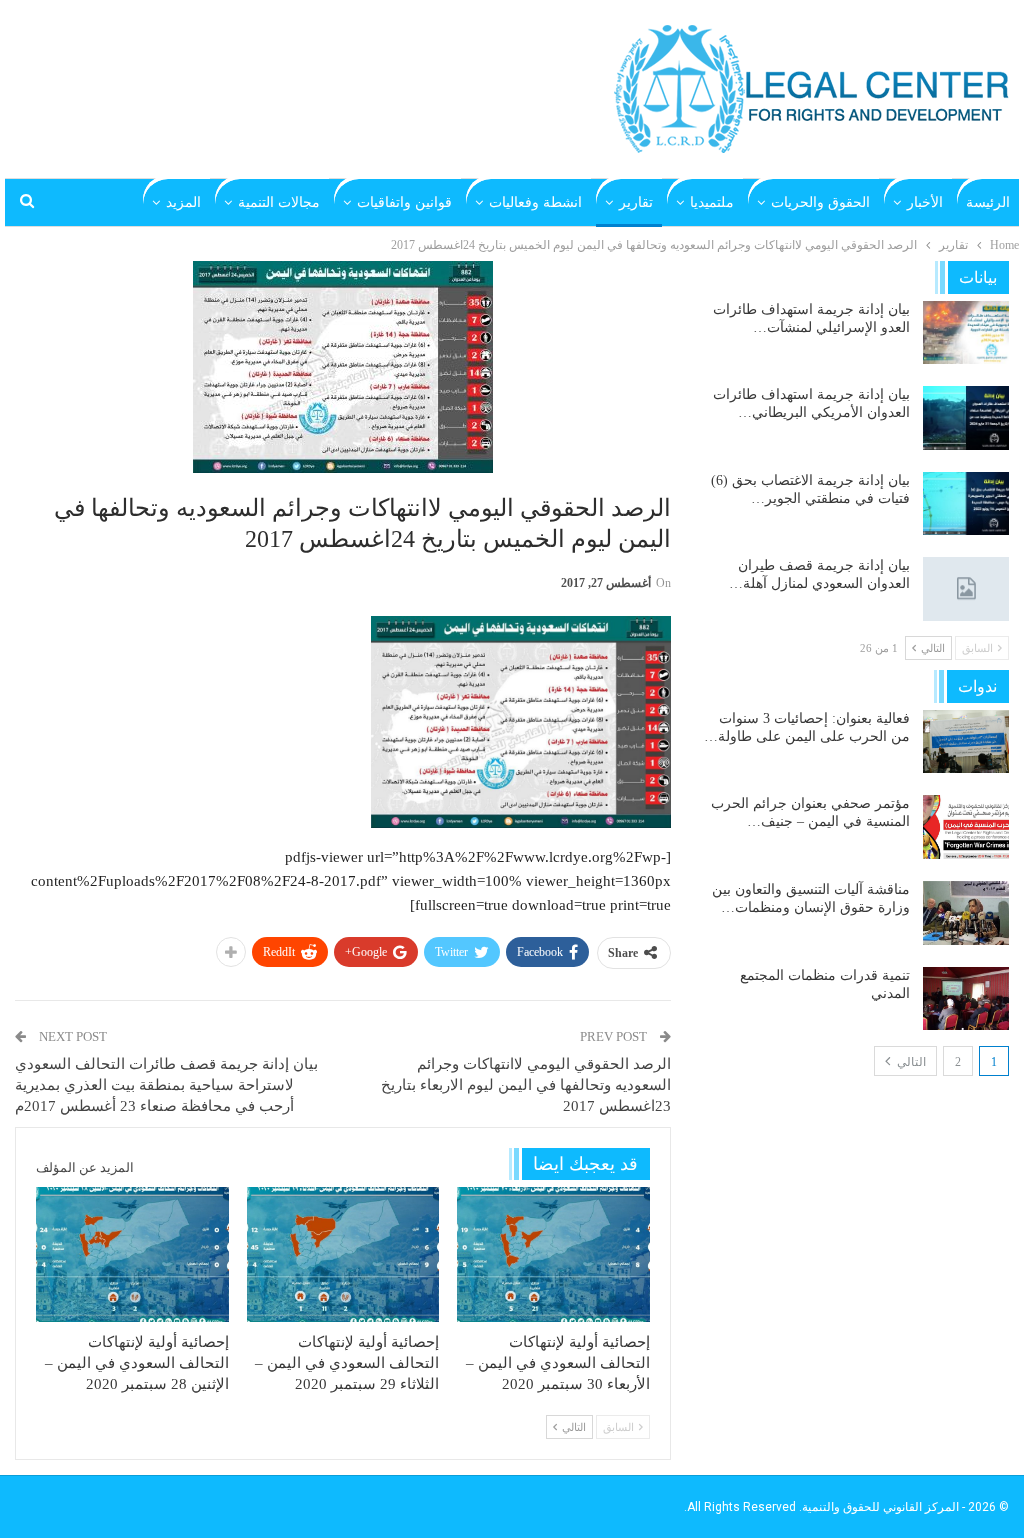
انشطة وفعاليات (535, 202)
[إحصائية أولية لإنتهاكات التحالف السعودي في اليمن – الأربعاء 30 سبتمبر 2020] (553, 1254)
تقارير (636, 202)
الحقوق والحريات (820, 202)
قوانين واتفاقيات (404, 202)
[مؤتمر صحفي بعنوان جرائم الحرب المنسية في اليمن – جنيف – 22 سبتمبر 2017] (966, 827)
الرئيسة (988, 202)
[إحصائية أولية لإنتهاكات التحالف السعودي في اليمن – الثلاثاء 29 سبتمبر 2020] (343, 1254)
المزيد (183, 202)
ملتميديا (712, 202)
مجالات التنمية (279, 202)
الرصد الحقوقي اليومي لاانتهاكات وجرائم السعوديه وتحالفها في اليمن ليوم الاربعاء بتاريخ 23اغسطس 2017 (526, 1085)
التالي (910, 1062)
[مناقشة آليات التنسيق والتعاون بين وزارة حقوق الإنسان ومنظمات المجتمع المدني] (966, 913)
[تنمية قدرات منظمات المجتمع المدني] (966, 999)
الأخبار (925, 202)
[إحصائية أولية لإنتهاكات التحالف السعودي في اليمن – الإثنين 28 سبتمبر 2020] (132, 1254)
